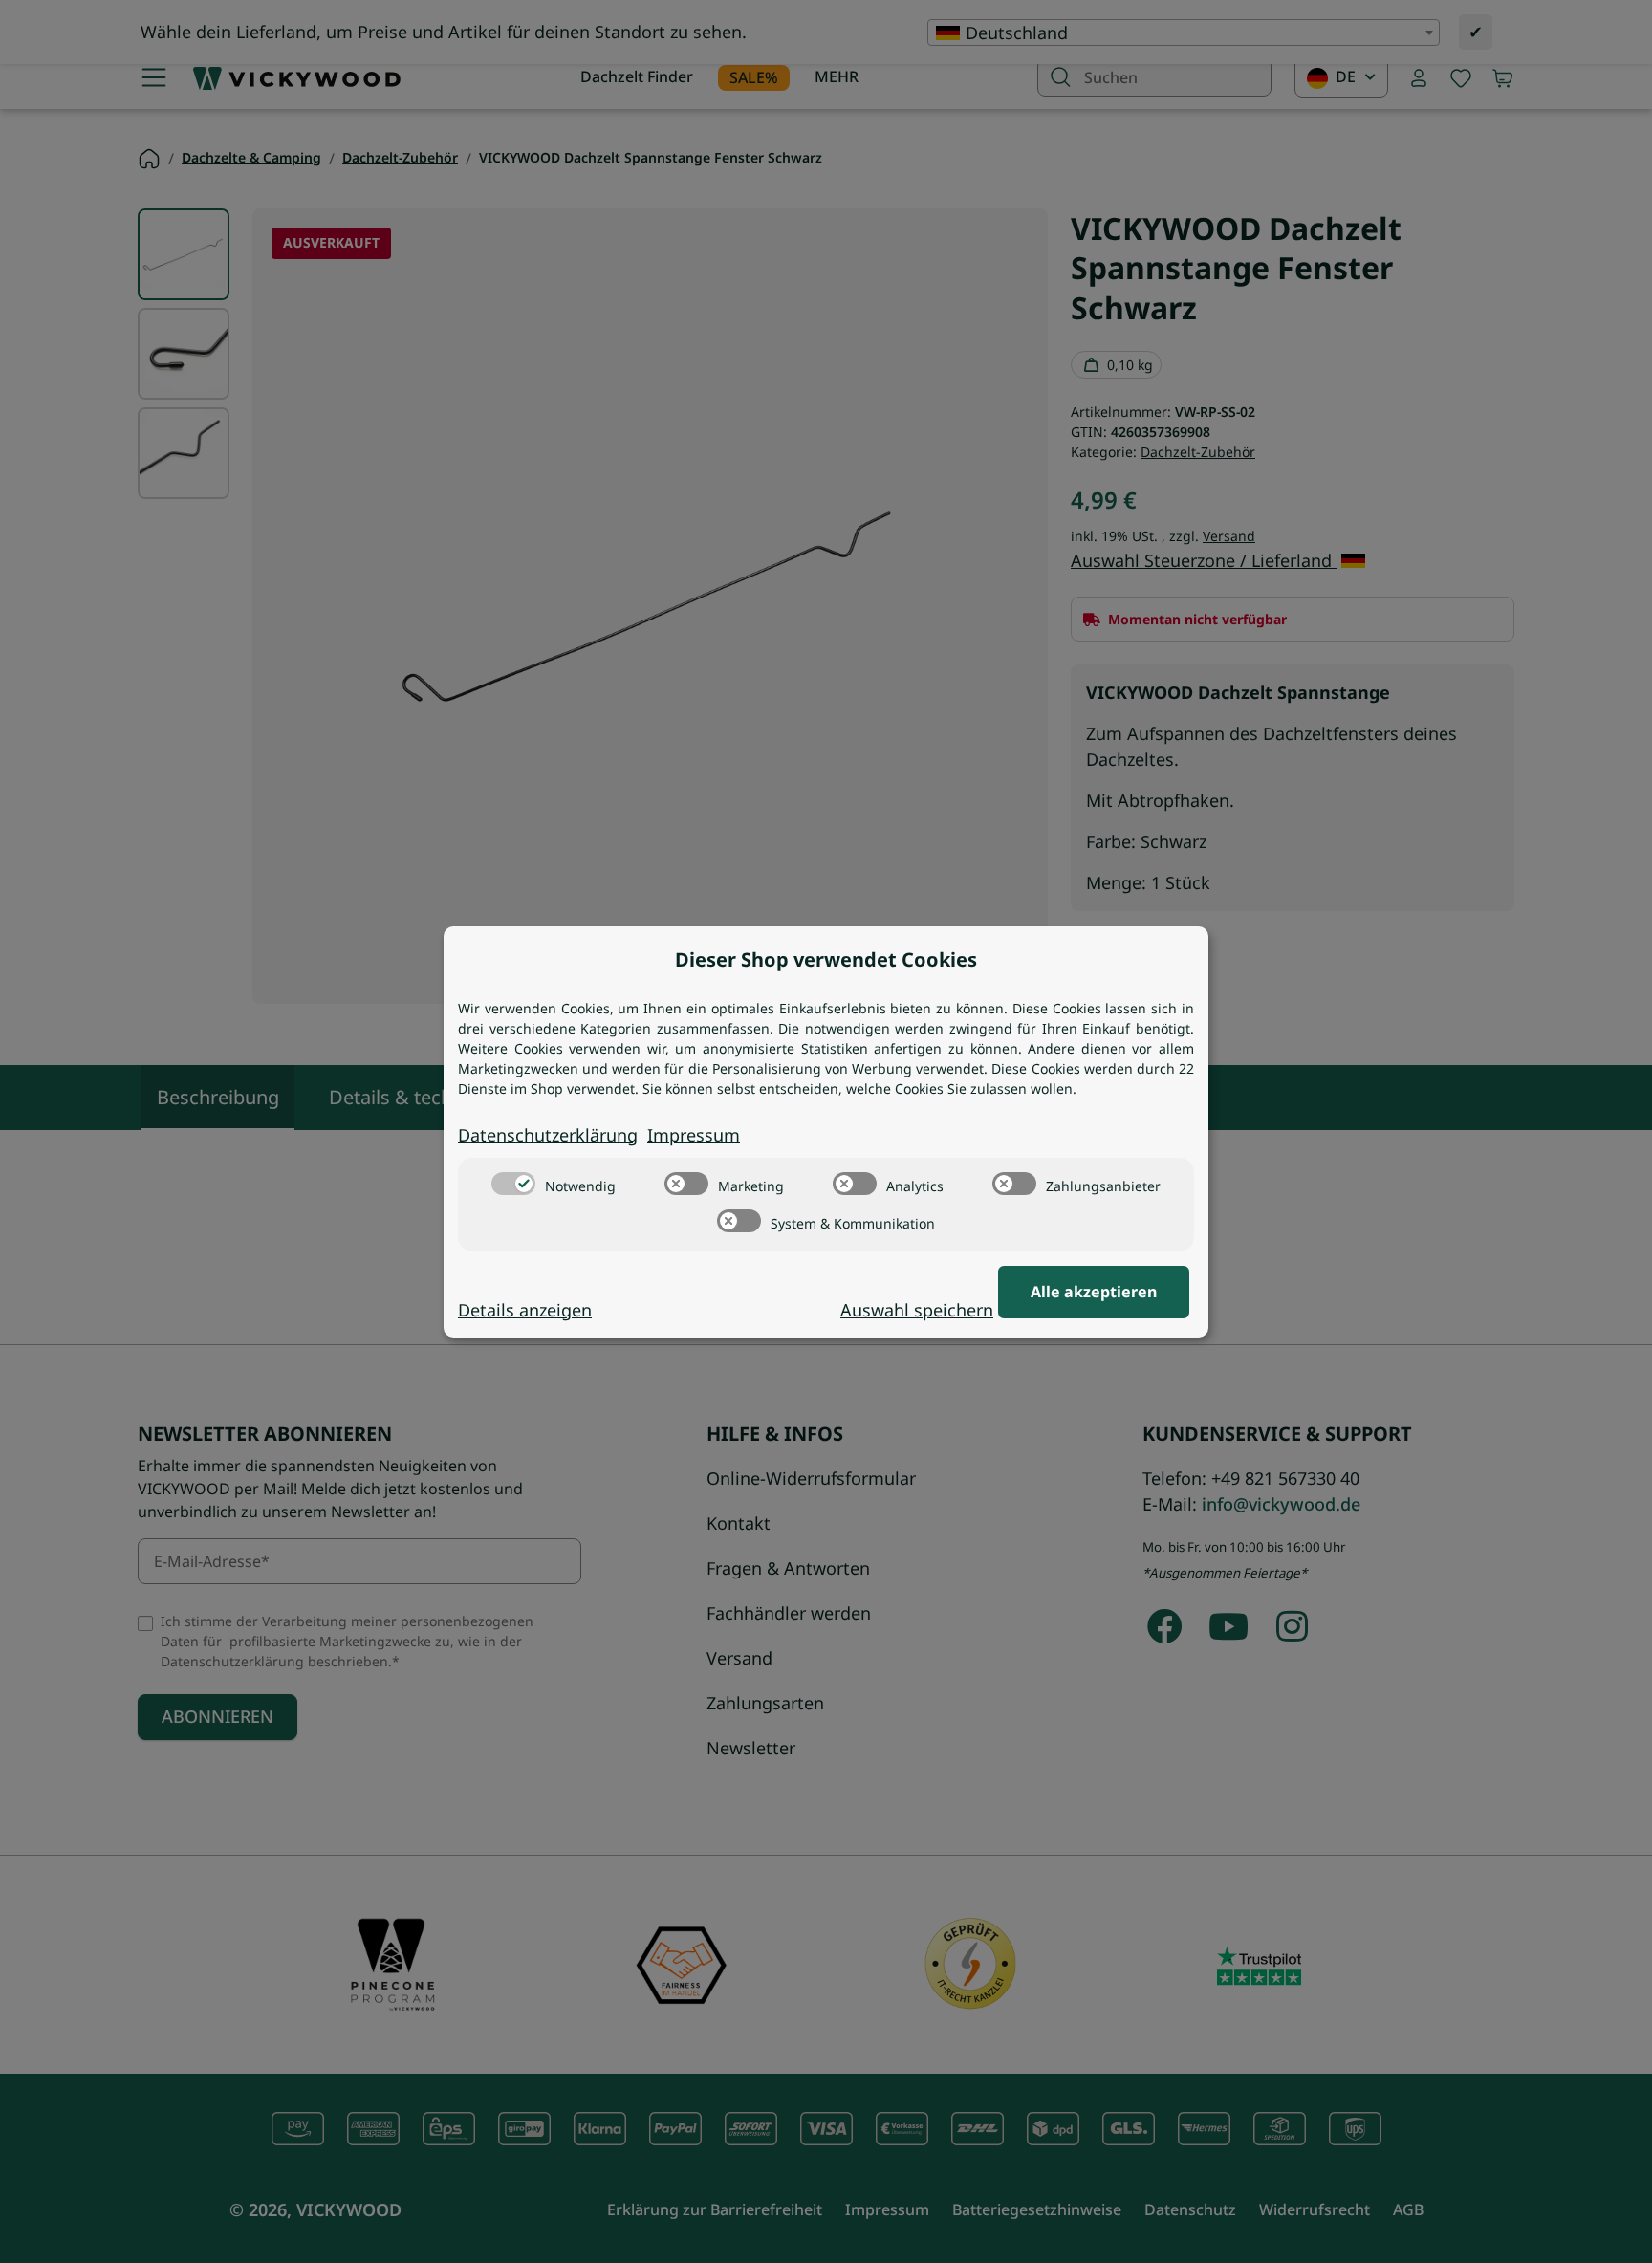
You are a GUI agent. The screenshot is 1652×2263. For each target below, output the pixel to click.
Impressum (694, 1135)
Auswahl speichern (917, 1310)
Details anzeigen (525, 1310)
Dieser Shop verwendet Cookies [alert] (826, 959)
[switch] (513, 1184)
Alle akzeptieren (1094, 1292)
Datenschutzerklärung (548, 1135)
